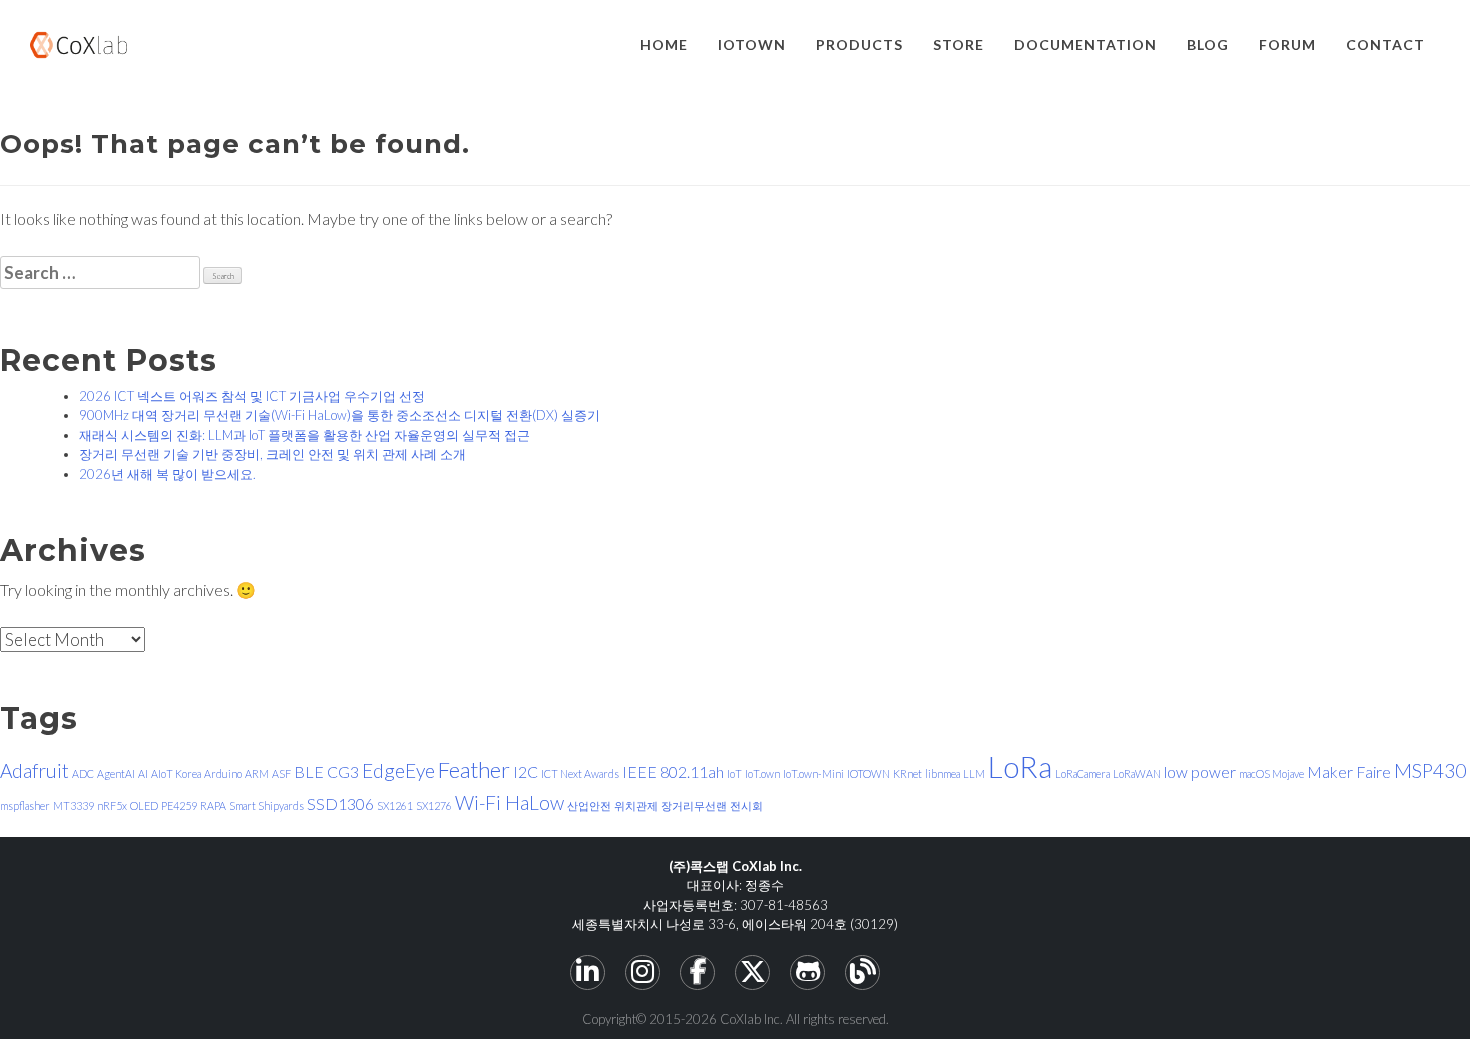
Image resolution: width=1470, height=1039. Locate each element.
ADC (83, 773)
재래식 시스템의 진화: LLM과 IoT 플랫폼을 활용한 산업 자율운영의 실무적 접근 (304, 435)
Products (859, 44)
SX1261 (395, 805)
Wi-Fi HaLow (509, 802)
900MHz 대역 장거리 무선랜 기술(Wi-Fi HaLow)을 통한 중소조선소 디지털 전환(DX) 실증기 (339, 415)
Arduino (223, 773)
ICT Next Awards (580, 773)
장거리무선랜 (694, 805)
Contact (1385, 44)
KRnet (907, 773)
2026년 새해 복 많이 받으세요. (167, 474)
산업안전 (589, 805)
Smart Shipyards (266, 805)
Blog (1208, 44)
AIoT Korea (176, 773)
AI (143, 773)
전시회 (746, 805)
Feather (474, 769)
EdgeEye (398, 770)
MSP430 (1430, 770)
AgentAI (116, 773)
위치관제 (636, 805)
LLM (974, 773)
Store (958, 44)
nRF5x (112, 805)
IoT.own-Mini (813, 773)
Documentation (1085, 44)
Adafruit (34, 770)
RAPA (213, 805)
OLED (144, 805)
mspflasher (25, 805)
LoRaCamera (1082, 773)
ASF (281, 773)
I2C (525, 771)
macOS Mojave (1271, 773)
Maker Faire (1349, 771)
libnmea (942, 773)
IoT (734, 773)
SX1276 (434, 805)
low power (1200, 771)
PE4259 (179, 805)
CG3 (343, 771)
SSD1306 (340, 803)
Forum (1287, 44)
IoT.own (762, 773)
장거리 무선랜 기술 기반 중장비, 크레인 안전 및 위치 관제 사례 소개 (272, 454)
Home (664, 44)
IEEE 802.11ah (673, 771)
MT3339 (73, 805)
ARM (257, 773)
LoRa (1020, 766)
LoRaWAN (1137, 773)
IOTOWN (752, 44)
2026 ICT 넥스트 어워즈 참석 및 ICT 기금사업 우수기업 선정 (252, 396)
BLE (309, 771)
